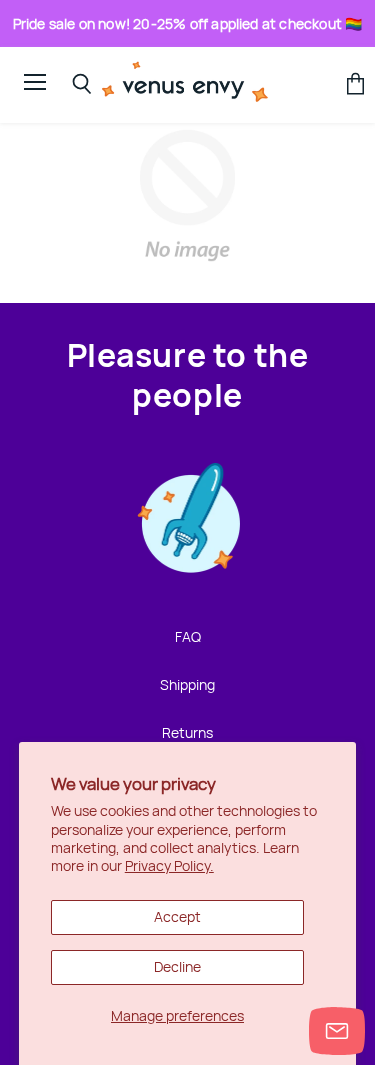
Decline (177, 966)
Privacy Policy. (169, 865)
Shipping (187, 684)
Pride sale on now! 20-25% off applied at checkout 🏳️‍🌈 (188, 23)
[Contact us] (337, 1031)
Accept (177, 916)
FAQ (188, 636)
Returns (187, 732)
